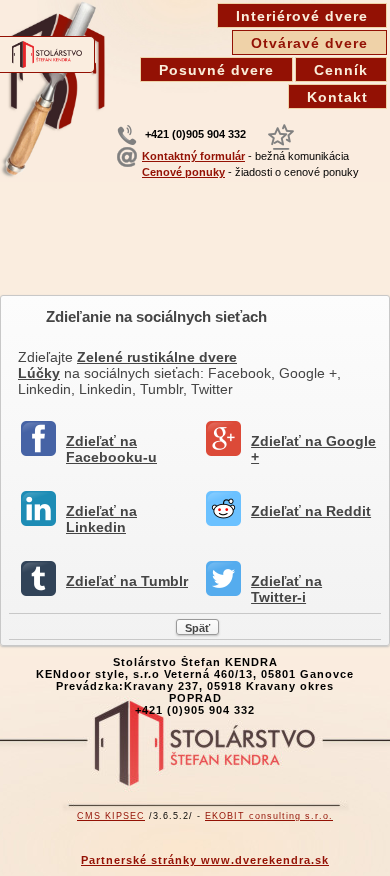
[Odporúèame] (281, 137)
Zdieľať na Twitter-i (286, 589)
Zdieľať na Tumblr (127, 581)
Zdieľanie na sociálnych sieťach (156, 316)
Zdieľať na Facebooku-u (111, 449)
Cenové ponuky (183, 172)
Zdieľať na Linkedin (101, 519)
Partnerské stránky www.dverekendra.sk (205, 860)
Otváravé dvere (309, 43)
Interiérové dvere (302, 16)
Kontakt (337, 97)
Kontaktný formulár (193, 156)
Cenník (341, 70)
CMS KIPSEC (111, 816)
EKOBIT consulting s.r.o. (269, 816)
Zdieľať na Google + (313, 449)
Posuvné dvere (216, 70)
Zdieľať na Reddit (311, 511)
